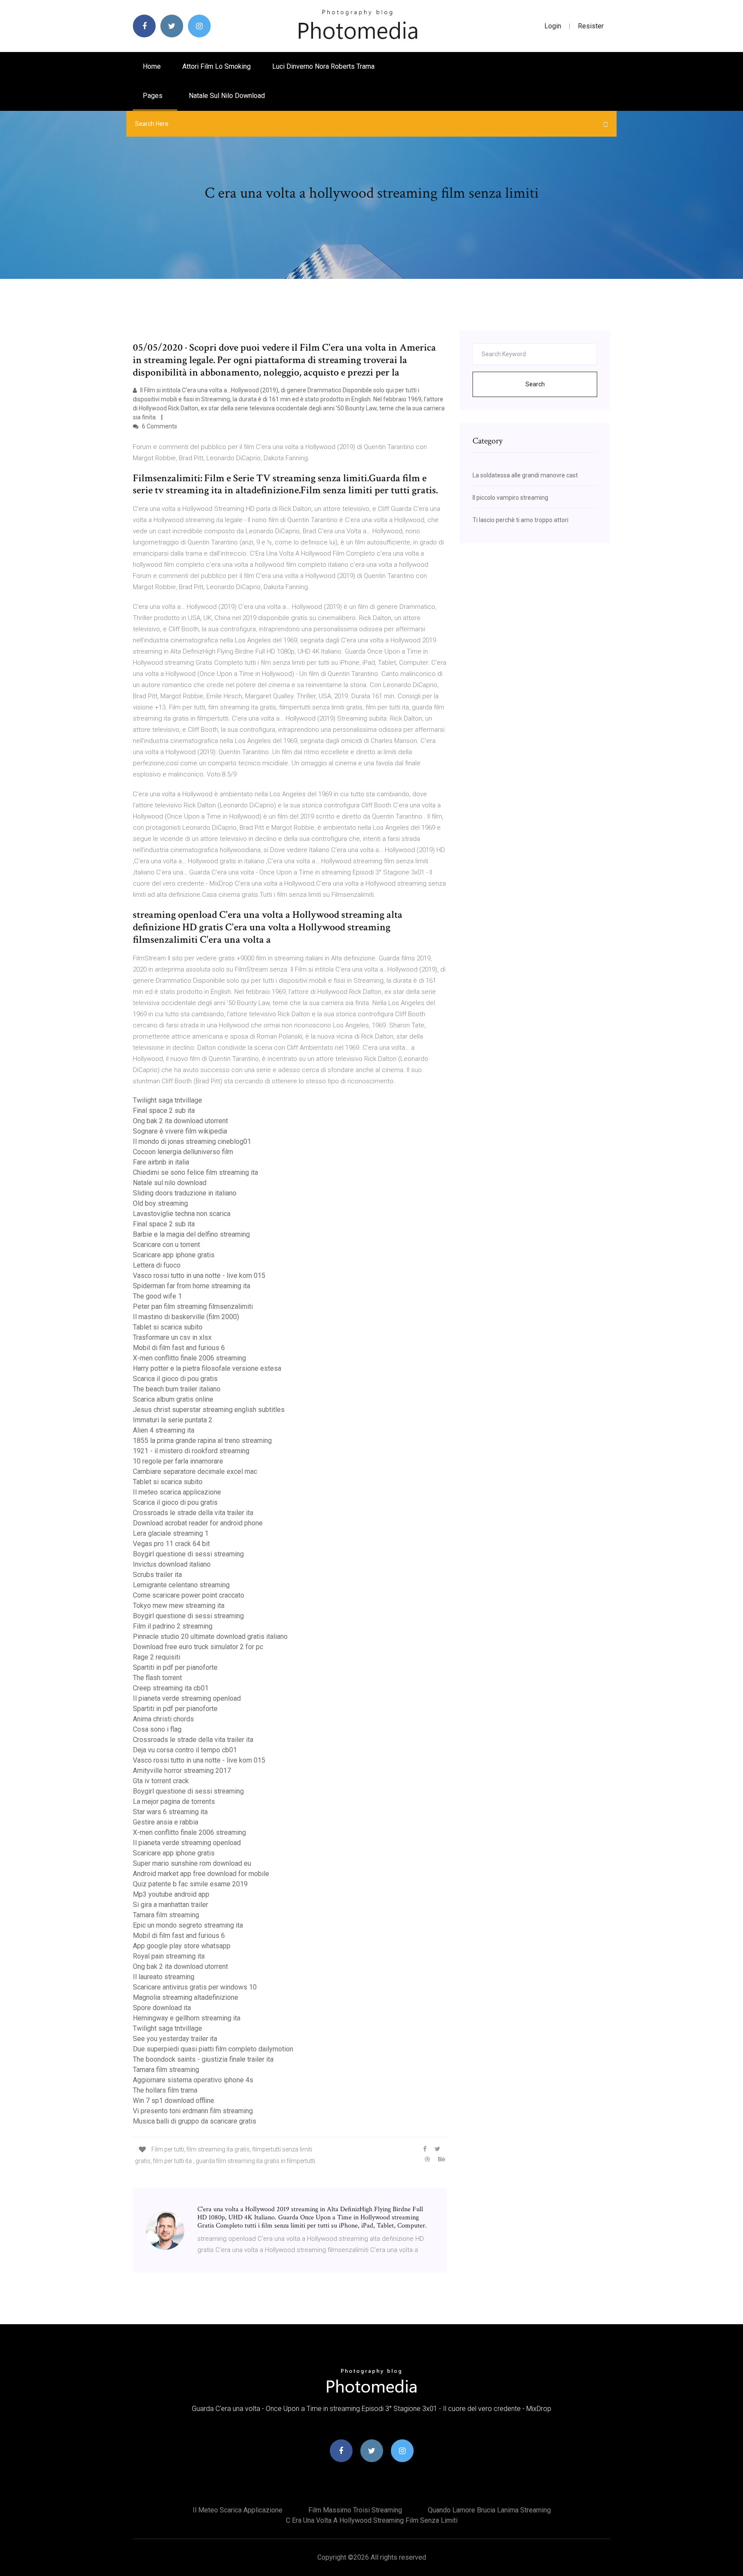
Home (152, 66)
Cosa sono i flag (157, 1729)
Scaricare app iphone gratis (174, 1255)
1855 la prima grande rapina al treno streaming (202, 1441)
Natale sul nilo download (227, 96)
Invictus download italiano (172, 1564)
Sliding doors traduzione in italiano (185, 1193)
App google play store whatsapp (182, 1946)
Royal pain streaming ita (169, 1956)
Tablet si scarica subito (168, 1327)
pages (154, 96)
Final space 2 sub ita (164, 1111)
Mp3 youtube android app (171, 1894)
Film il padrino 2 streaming (173, 1626)
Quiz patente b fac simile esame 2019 (190, 1884)
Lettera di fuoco (157, 1265)
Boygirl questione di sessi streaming (188, 1554)
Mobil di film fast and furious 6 (179, 1348)
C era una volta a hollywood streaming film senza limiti (372, 2520)
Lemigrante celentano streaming (181, 1585)
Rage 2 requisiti (157, 1657)
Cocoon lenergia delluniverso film (183, 1152)
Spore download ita (162, 2008)
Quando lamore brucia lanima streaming (489, 2510)
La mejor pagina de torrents (174, 1801)
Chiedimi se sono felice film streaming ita (195, 1172)
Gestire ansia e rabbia (166, 1822)
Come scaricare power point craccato (189, 1595)
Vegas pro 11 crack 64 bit (171, 1544)
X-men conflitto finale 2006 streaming (189, 1358)
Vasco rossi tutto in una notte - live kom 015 (199, 1276)
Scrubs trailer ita (157, 1575)
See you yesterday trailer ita (175, 2039)
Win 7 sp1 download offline (173, 2101)
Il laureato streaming (164, 1977)
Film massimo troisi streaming (355, 2510)
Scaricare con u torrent (166, 1245)
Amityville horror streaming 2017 (182, 1771)
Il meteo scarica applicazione (177, 1492)
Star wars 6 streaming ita (170, 1812)
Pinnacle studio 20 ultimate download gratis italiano (210, 1636)
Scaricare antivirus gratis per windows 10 (195, 1987)
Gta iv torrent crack (161, 1781)
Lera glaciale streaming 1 (171, 1533)
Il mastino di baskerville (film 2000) (186, 1317)
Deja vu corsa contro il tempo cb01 (185, 1750)
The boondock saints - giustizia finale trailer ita (203, 2059)
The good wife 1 (157, 1296)
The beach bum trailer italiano (177, 1389)
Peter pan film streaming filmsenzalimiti (193, 1306)
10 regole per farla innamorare (178, 1461)
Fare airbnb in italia (161, 1162)
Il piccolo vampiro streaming (510, 498)
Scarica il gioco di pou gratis (175, 1379)
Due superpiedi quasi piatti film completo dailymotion (213, 2049)
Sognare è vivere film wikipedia (180, 1131)
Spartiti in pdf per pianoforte (175, 1667)
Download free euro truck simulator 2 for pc (198, 1647)
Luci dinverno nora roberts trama (323, 66)
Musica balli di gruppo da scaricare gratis (195, 2121)
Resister (591, 26)
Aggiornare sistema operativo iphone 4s (193, 2080)
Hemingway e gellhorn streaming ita (187, 2018)
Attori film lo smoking (216, 66)
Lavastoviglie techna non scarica (182, 1214)
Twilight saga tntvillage (167, 1100)
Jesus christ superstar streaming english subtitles (209, 1410)
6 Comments (159, 426)
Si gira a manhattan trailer (170, 1905)
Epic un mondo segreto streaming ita (188, 1925)
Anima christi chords (163, 1719)
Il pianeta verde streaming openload (187, 1698)
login (553, 26)
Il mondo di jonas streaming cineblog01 (192, 1141)
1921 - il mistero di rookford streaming (191, 1451)
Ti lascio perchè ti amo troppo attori (520, 520)
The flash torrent (157, 1678)
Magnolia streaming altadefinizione (186, 1997)
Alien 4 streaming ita (164, 1430)
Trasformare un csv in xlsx (172, 1337)
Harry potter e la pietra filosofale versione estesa (207, 1368)
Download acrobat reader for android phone (198, 1523)
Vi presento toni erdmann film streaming (193, 2111)
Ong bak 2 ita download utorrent (180, 1121)
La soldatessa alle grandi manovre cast (525, 475)
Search (535, 384)
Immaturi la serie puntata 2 (173, 1420)
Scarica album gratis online (173, 1399)
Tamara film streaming (166, 1915)
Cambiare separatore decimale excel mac (195, 1471)
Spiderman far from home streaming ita (192, 1286)
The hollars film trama (165, 2090)
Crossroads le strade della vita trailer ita (193, 1513)
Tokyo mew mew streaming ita (179, 1606)
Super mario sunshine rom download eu (192, 1863)
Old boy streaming (160, 1203)
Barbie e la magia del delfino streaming (191, 1234)
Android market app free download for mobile (201, 1874)
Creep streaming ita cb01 (171, 1688)
